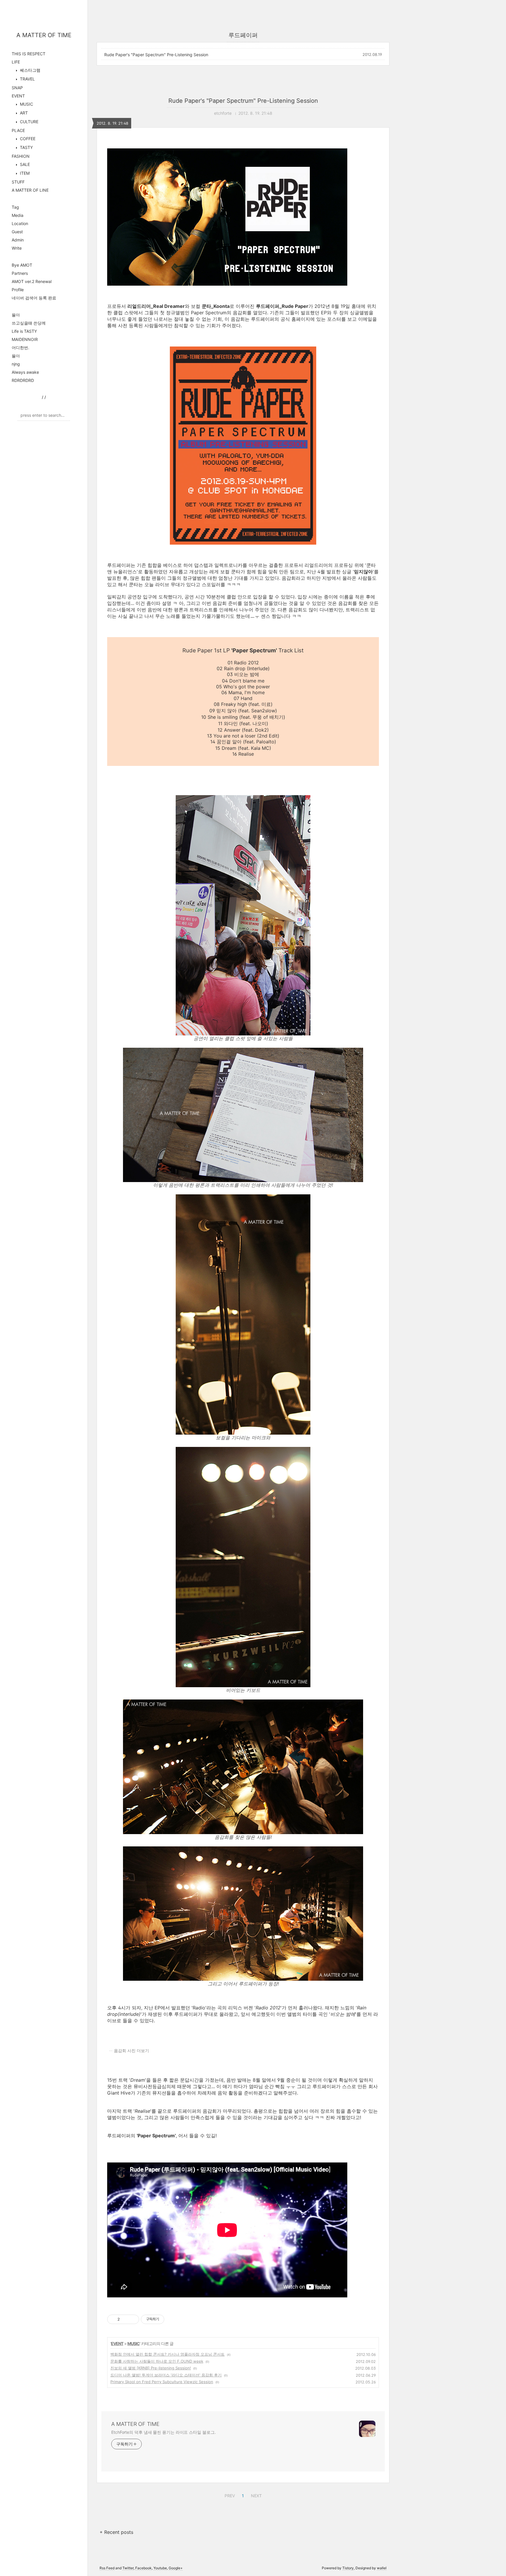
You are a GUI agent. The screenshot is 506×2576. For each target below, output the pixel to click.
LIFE (16, 62)
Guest (17, 232)
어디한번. (20, 348)
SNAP (17, 88)
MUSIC (26, 104)
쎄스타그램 (30, 70)
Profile (18, 290)
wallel (382, 2568)
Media (18, 215)
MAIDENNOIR (25, 339)
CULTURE (29, 122)
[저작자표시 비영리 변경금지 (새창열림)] (172, 2319)
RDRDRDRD (23, 380)
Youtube (160, 2568)
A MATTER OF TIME (44, 35)
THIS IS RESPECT (29, 54)
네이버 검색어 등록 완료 (34, 298)
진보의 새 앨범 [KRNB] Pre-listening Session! (151, 2368)
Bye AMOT (22, 265)
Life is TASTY (24, 331)
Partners (20, 273)
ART (23, 113)
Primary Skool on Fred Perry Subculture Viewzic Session (162, 2382)
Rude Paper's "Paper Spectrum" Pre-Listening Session (156, 55)
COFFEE (27, 139)
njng (16, 364)
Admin (18, 240)
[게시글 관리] (133, 2319)
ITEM (24, 173)
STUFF (18, 182)
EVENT (18, 96)
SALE (24, 164)
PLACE (18, 130)
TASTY (26, 147)
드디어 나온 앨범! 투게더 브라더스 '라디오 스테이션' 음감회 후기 (166, 2375)
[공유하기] (125, 2319)
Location (20, 223)
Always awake (25, 372)
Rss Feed (107, 2568)
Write (17, 248)
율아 (16, 315)
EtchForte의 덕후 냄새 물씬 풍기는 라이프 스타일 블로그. (163, 2432)
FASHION (21, 156)
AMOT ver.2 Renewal (32, 281)
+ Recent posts (116, 2532)
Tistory (348, 2568)
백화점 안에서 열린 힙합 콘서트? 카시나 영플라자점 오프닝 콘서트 (167, 2354)
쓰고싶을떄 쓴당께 (29, 323)
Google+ (176, 2568)
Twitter (128, 2568)
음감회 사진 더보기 (131, 2051)
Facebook (143, 2568)
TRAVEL (27, 79)
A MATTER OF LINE (30, 190)
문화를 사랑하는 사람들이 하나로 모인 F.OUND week (157, 2361)
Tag (15, 207)
